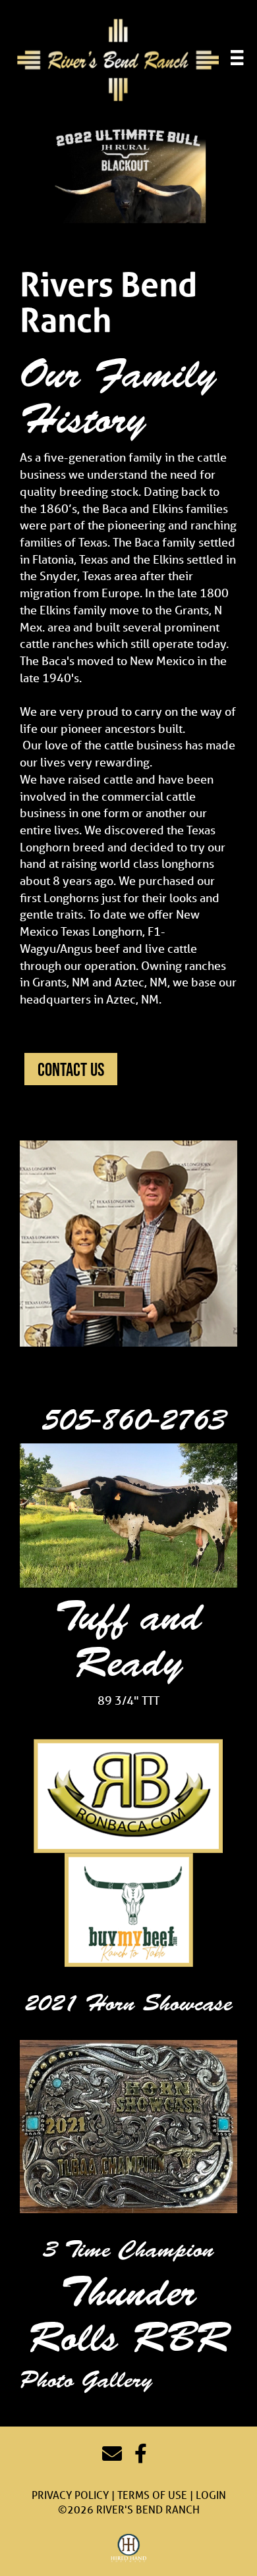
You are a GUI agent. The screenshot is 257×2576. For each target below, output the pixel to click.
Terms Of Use (152, 2495)
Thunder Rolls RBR (129, 2315)
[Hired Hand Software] (129, 2548)
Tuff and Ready (128, 1639)
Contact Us (71, 1069)
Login (211, 2495)
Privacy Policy (70, 2495)
